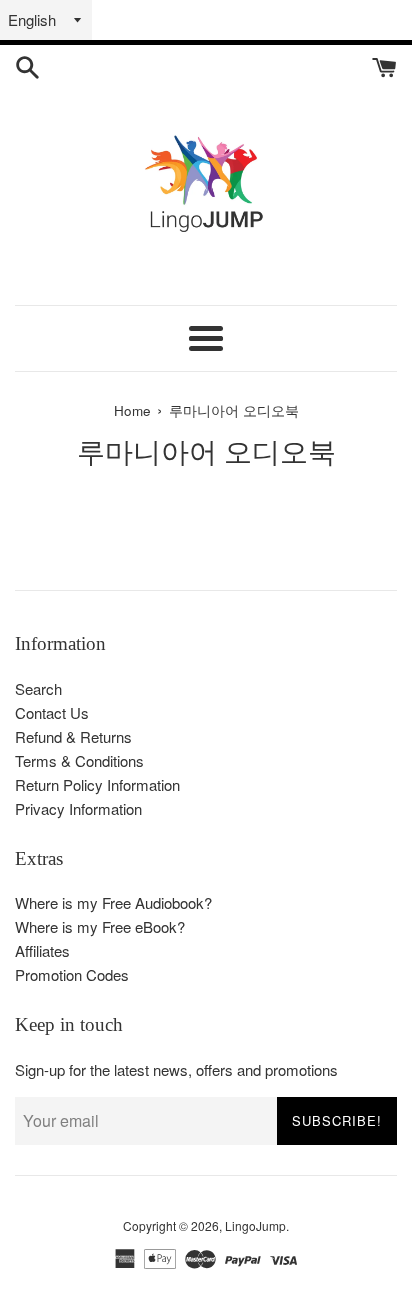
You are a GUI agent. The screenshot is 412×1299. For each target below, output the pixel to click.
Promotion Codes (72, 974)
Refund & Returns (73, 736)
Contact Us (52, 712)
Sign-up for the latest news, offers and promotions (176, 1069)
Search (38, 688)
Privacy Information (78, 808)
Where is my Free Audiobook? (113, 902)
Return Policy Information (97, 784)
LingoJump (255, 1225)
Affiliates (42, 950)
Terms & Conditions (79, 760)
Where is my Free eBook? (100, 926)
